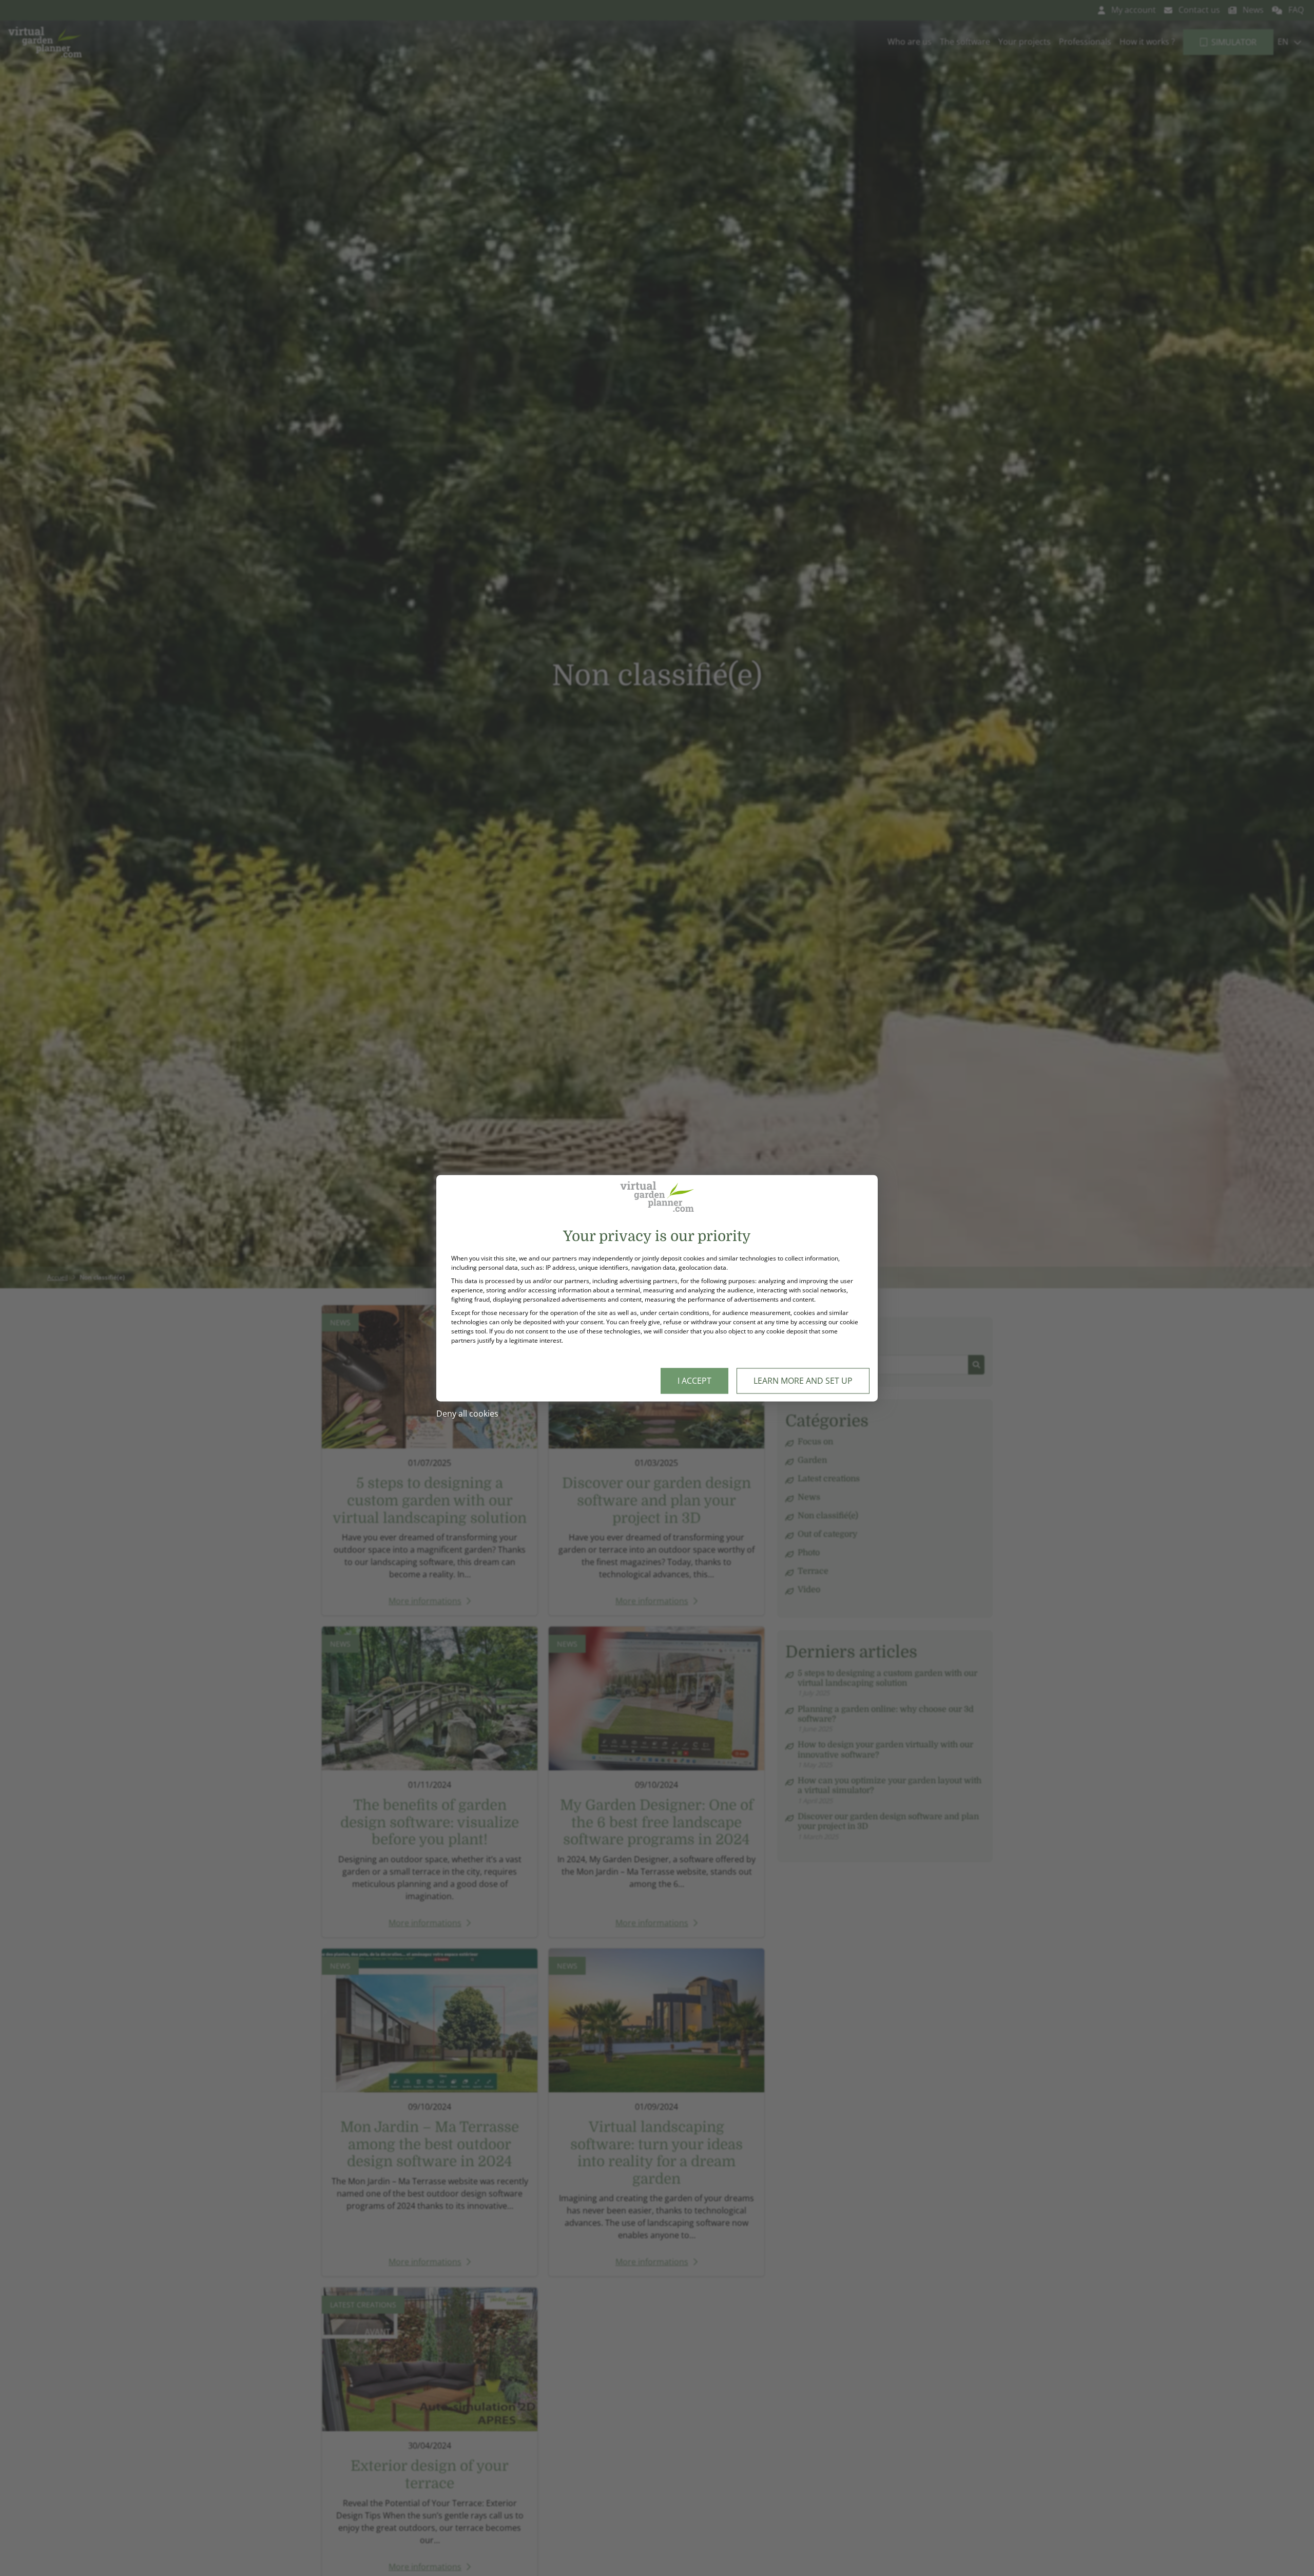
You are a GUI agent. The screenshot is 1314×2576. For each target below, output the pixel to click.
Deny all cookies (467, 1414)
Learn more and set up (803, 1381)
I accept (694, 1381)
